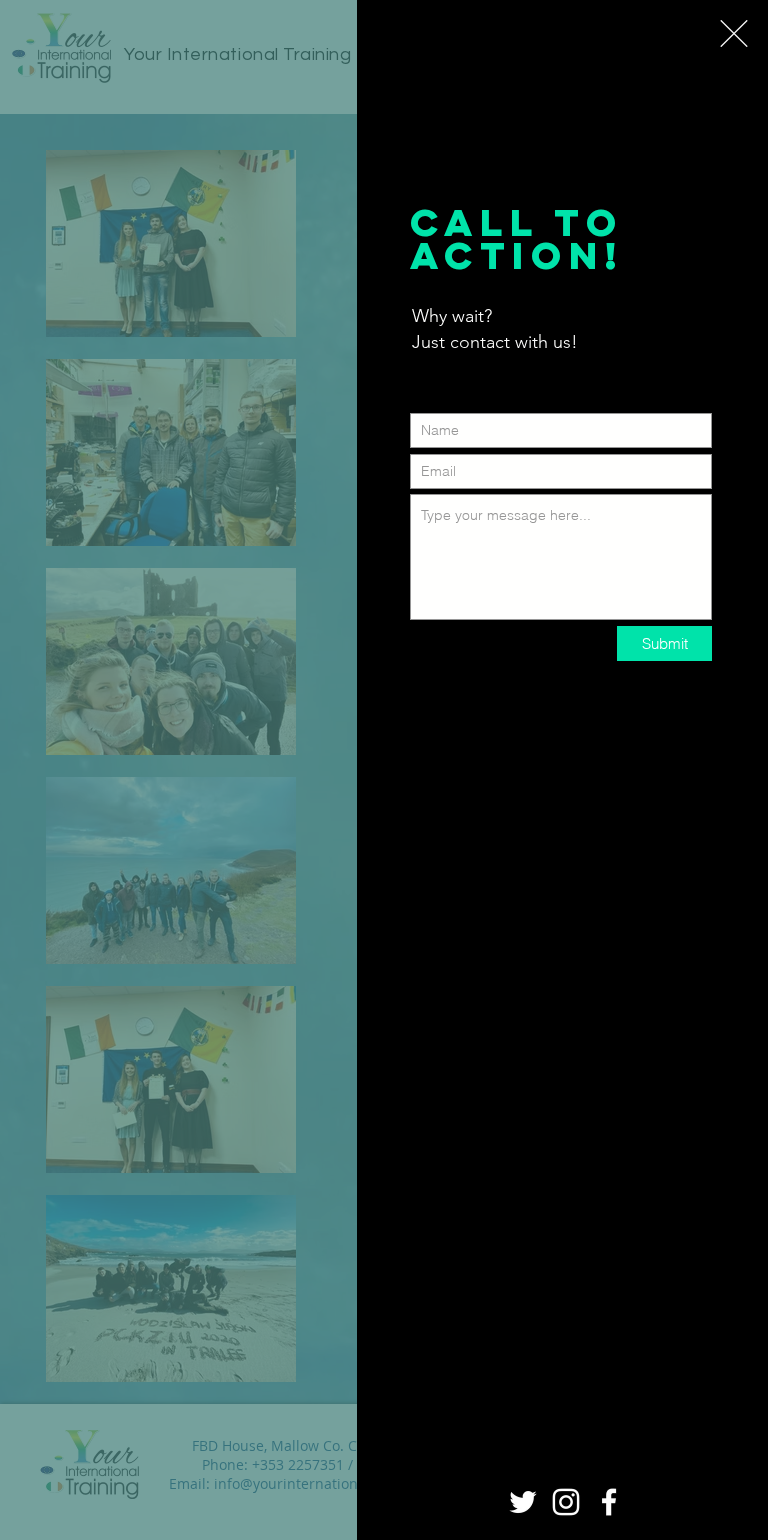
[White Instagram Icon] (566, 1502)
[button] (734, 33)
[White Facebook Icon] (609, 1502)
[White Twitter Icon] (523, 1502)
